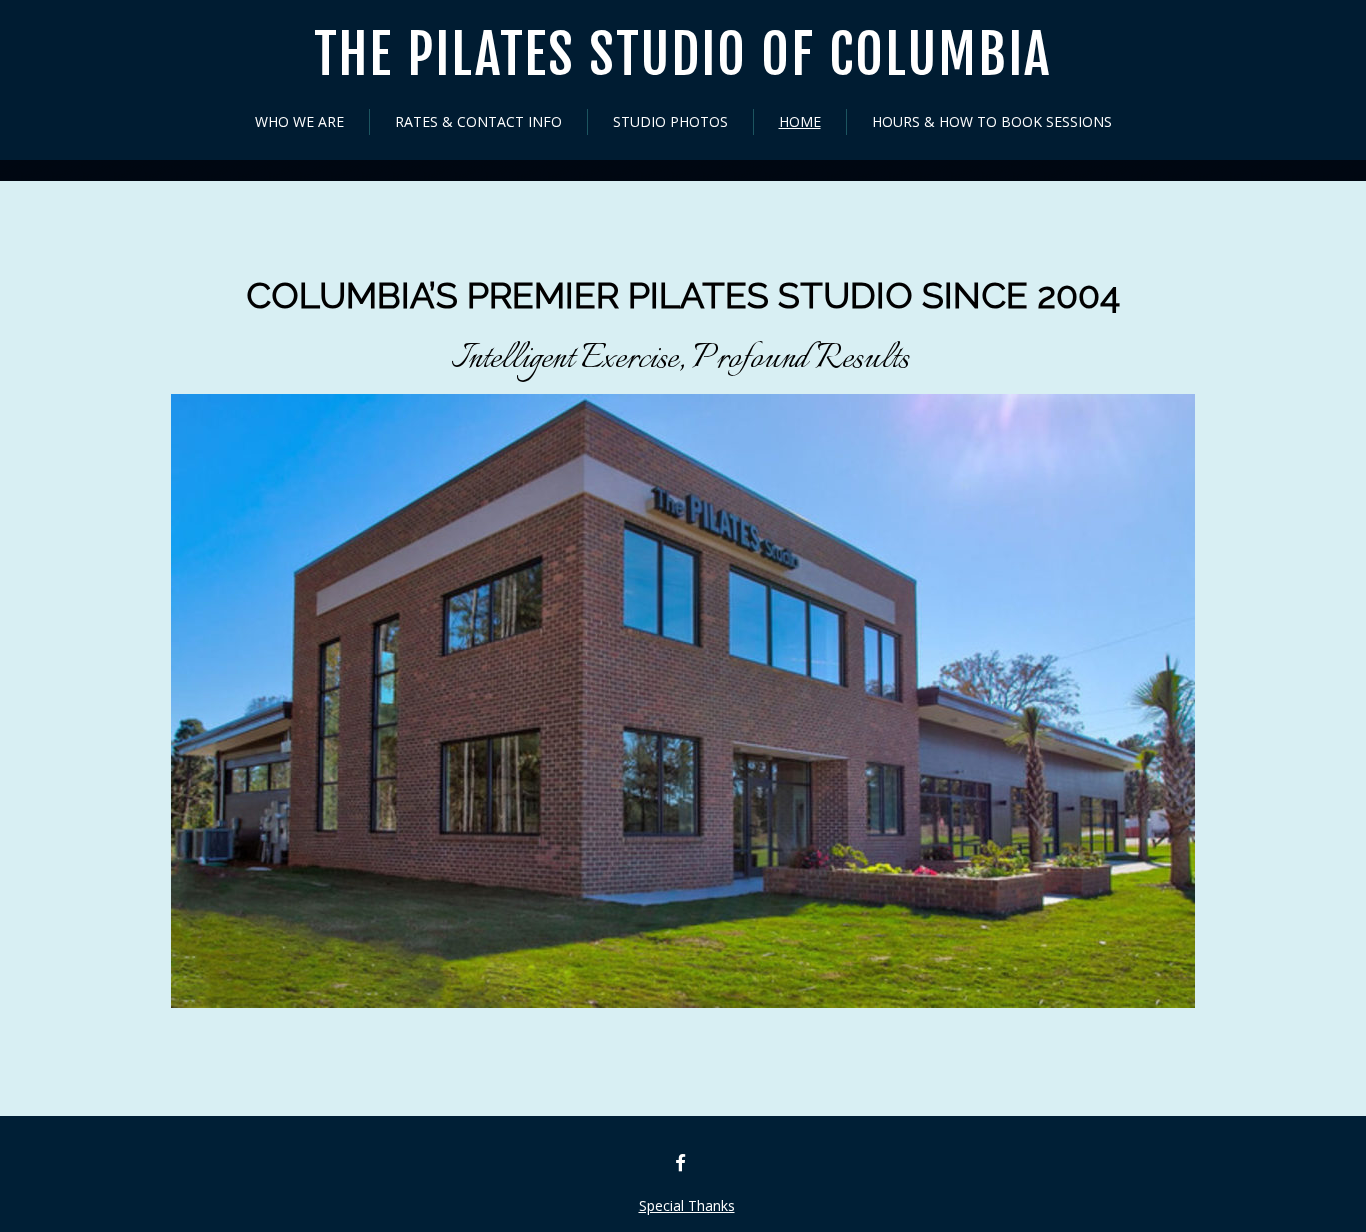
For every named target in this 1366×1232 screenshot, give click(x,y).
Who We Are (299, 121)
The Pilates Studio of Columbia (682, 54)
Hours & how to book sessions (992, 121)
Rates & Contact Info (478, 121)
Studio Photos (670, 121)
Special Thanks (687, 1205)
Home (800, 121)
